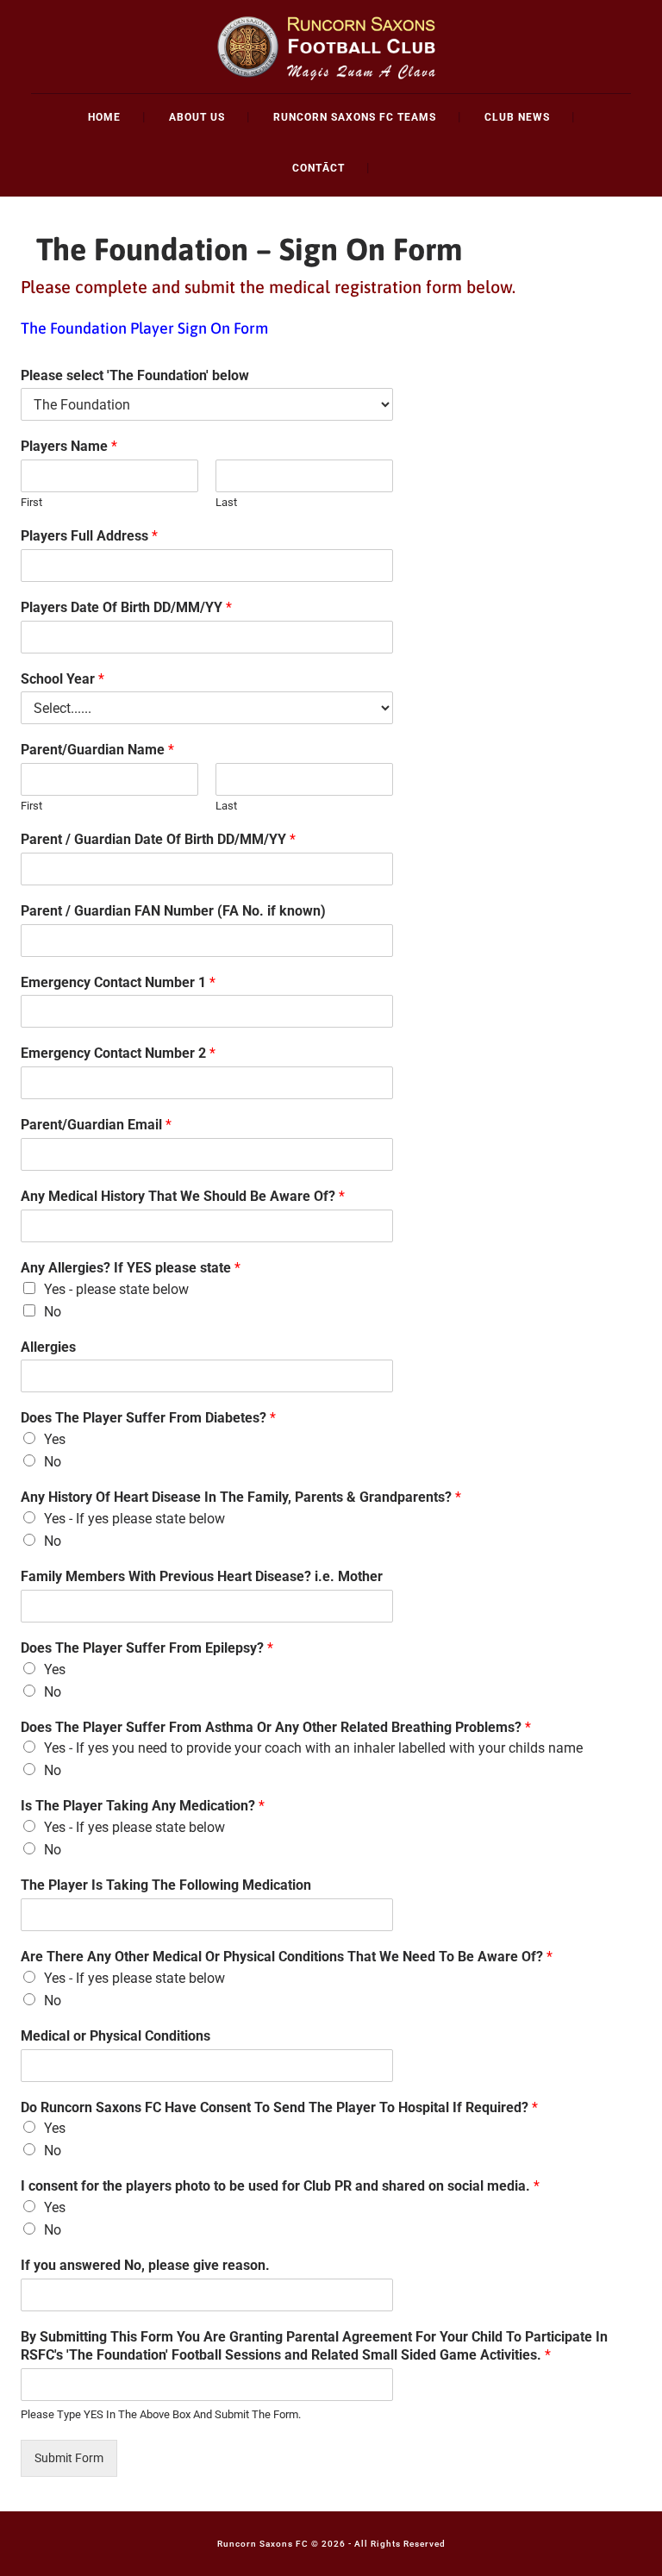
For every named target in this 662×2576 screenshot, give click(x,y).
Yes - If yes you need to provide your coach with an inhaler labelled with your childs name (313, 1748)
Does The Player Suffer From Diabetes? (148, 1418)
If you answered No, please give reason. (145, 2265)
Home (104, 117)
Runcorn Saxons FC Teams (355, 117)
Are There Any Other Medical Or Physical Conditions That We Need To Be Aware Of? (287, 1957)
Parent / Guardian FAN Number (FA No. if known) (173, 911)
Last (226, 502)
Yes (55, 1439)
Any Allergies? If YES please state (131, 1268)
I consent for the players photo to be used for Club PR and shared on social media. (280, 2186)
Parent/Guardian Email (96, 1125)
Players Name (69, 446)
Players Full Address (89, 536)
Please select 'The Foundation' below (135, 375)
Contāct (319, 168)
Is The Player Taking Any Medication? (143, 1806)
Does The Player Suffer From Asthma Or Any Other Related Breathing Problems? (276, 1727)
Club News (517, 117)
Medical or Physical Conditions (116, 2036)
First (31, 502)
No (53, 1312)
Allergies (48, 1347)
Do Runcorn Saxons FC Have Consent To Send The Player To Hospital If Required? (279, 2107)
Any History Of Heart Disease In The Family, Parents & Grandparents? (241, 1497)
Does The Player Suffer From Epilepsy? (147, 1648)
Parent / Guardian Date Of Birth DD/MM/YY (158, 839)
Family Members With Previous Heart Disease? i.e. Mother (202, 1576)
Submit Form (69, 2458)
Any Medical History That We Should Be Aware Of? (183, 1196)
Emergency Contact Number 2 (118, 1053)
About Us (197, 117)
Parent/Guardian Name (97, 750)
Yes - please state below (116, 1289)
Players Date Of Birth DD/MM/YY (126, 607)
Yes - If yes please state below (134, 1519)
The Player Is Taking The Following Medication (166, 1885)
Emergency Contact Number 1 (118, 982)
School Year (62, 679)
